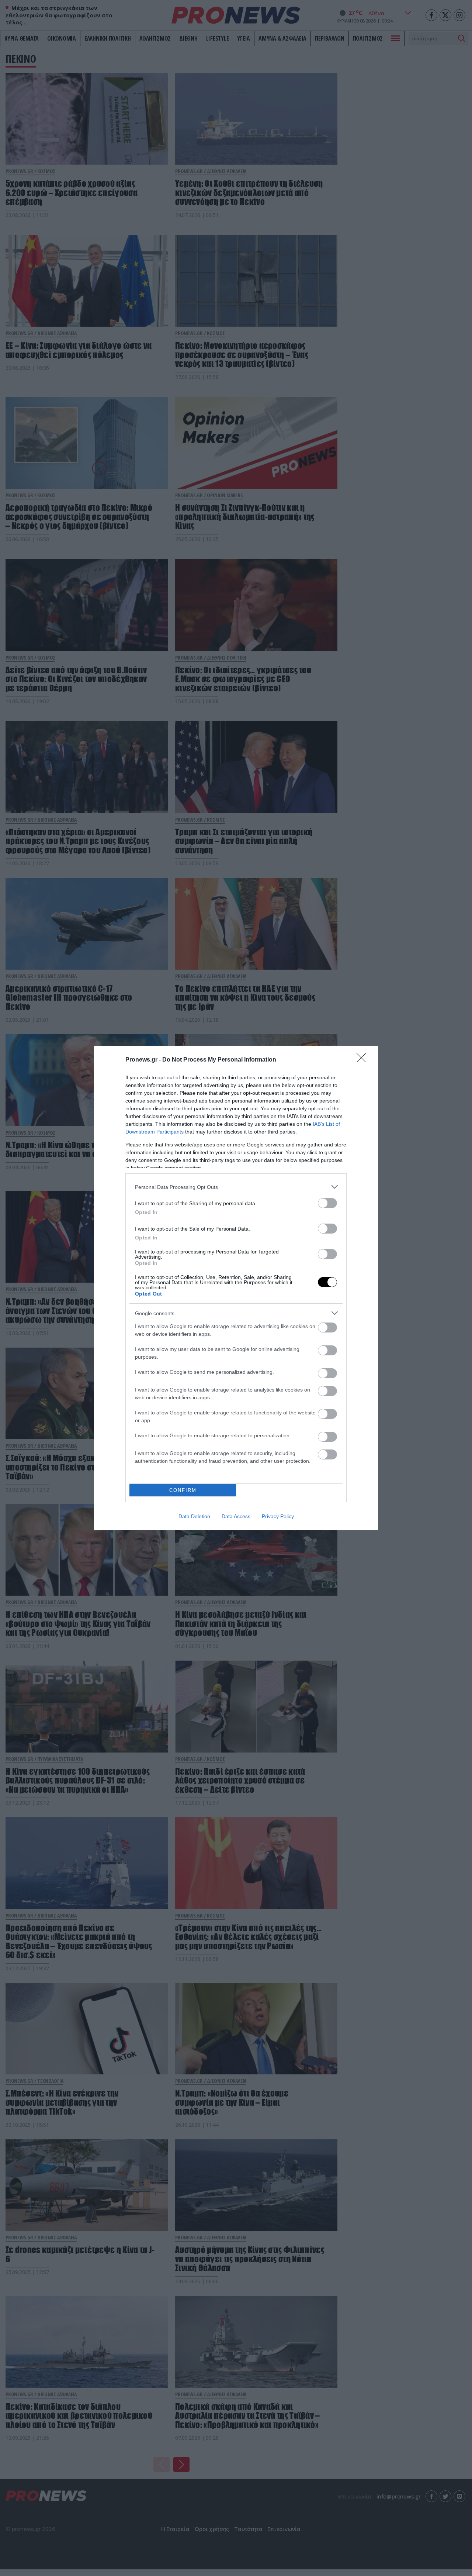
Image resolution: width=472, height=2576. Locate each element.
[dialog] (236, 1288)
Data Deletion (194, 1516)
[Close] (364, 1060)
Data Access (236, 1516)
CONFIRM (183, 1490)
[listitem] (236, 1187)
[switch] (327, 1203)
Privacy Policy (278, 1516)
